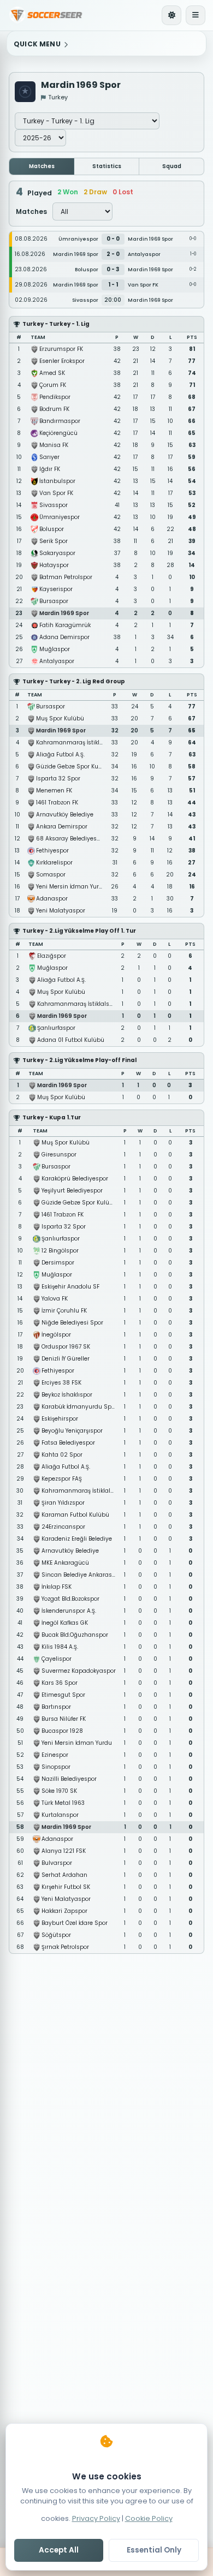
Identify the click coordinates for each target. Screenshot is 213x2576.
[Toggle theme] (171, 15)
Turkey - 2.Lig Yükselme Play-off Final (79, 1060)
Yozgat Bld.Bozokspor (70, 1599)
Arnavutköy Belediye (65, 815)
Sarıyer (49, 457)
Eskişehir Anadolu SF (70, 1287)
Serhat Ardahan (64, 1875)
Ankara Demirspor (62, 827)
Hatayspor (54, 565)
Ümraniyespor (60, 517)
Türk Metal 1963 (63, 1803)
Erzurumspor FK (61, 349)
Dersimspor (58, 1263)
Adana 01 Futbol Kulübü (71, 1040)
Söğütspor (56, 1935)
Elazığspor (52, 956)
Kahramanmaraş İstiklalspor (77, 743)
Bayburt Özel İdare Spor (75, 1923)
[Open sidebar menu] (196, 15)
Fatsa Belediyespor (68, 1443)
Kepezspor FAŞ (62, 1479)
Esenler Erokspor (62, 361)
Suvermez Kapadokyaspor (79, 1671)
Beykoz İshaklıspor (67, 1395)
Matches (42, 166)
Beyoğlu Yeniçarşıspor (72, 1431)
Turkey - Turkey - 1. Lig (56, 324)
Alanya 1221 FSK (64, 1851)
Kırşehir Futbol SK (66, 1887)
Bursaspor (54, 601)
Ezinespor (55, 1755)
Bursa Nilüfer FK (64, 1719)
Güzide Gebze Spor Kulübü (74, 767)
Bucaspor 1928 (62, 1731)
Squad (172, 166)
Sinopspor (56, 1767)
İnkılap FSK (57, 1587)
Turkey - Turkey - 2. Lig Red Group (74, 681)
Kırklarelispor (54, 863)
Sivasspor (54, 505)
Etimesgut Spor (63, 1695)
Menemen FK (54, 791)
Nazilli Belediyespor (69, 1779)
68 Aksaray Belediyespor (71, 839)
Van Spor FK (56, 493)
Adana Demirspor (64, 637)
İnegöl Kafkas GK (65, 1623)
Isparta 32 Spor (58, 779)
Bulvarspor (57, 1863)
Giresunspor (59, 1155)
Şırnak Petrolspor (65, 1947)
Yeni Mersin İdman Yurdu (71, 887)
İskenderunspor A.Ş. (69, 1611)
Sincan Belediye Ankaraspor (81, 1575)
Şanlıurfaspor (56, 1028)
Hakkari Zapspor (64, 1911)
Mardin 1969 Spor (64, 613)
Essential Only (154, 2550)
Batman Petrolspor (66, 577)
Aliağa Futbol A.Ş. (60, 755)
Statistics (107, 166)
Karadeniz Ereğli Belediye (77, 1539)
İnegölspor (56, 1335)
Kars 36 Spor (60, 1683)
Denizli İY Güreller (66, 1359)
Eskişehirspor (60, 1419)
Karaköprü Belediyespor (75, 1179)
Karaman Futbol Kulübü (75, 1515)
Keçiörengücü (58, 433)
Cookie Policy (149, 2518)
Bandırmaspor (60, 421)
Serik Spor (54, 541)
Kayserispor (56, 589)
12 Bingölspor (60, 1251)
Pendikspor (55, 397)
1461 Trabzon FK (57, 803)
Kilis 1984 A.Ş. (60, 1647)
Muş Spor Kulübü (60, 718)
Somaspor (51, 875)
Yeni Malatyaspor (61, 911)
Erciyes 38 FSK (61, 1383)
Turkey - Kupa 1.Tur (52, 1117)
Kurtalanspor (60, 1815)
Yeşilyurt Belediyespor (72, 1191)
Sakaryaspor (57, 553)
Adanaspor (52, 899)
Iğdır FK (50, 469)
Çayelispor (57, 1659)
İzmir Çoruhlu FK (64, 1311)
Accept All (59, 2550)
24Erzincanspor (63, 1527)
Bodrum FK (54, 409)
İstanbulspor (57, 481)
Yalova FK (55, 1299)
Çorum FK (53, 385)
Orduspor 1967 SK (66, 1347)
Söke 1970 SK (59, 1791)
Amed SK (52, 373)
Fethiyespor (52, 851)
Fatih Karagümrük (65, 625)
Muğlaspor (55, 649)
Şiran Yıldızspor (63, 1503)
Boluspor (52, 529)
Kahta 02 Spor (62, 1455)
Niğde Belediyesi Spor (72, 1323)
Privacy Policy (96, 2518)
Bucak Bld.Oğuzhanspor (75, 1635)
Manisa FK (54, 445)
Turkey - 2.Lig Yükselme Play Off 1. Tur (79, 931)
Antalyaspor (57, 661)
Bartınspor (56, 1707)
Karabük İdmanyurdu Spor (79, 1407)
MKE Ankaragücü (65, 1563)
